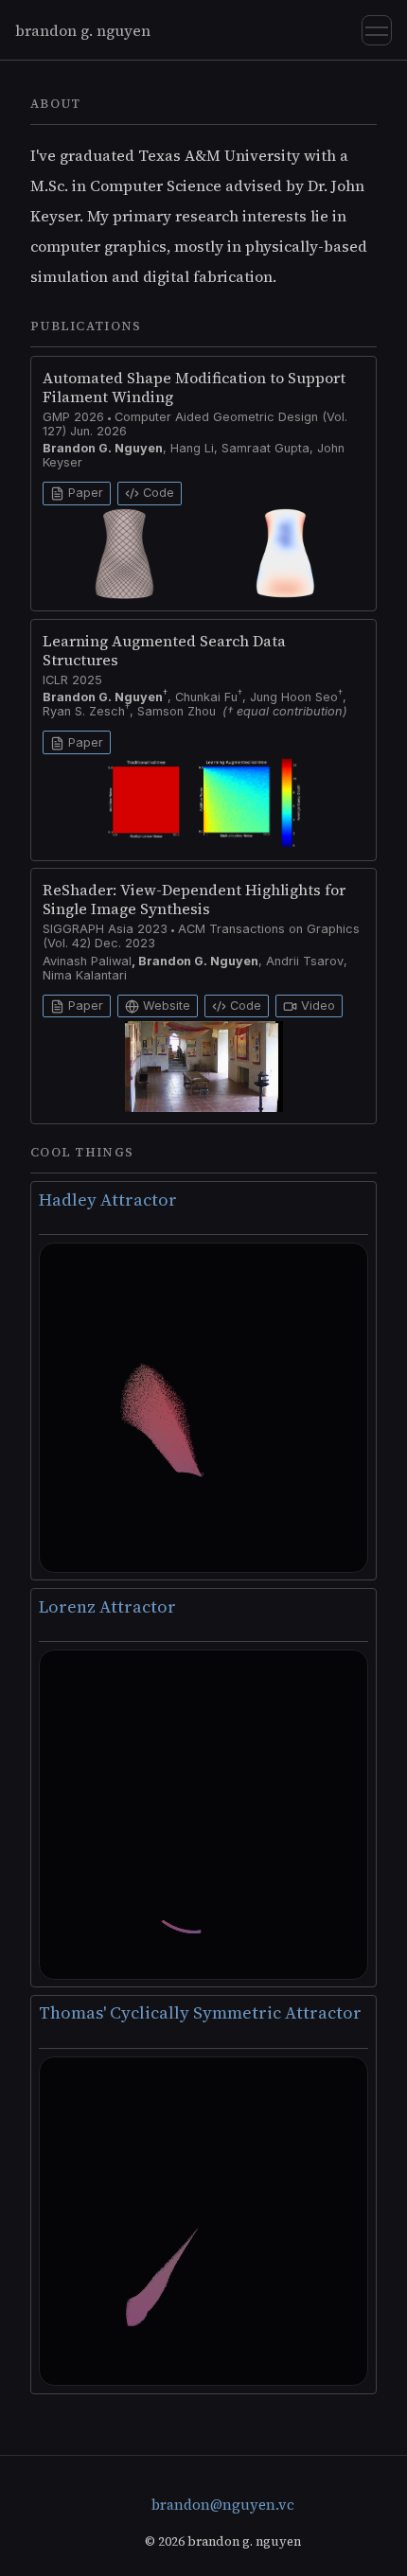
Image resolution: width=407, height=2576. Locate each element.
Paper (84, 493)
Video (316, 1006)
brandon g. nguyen (83, 30)
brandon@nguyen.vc (223, 2505)
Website (165, 1006)
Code (157, 493)
